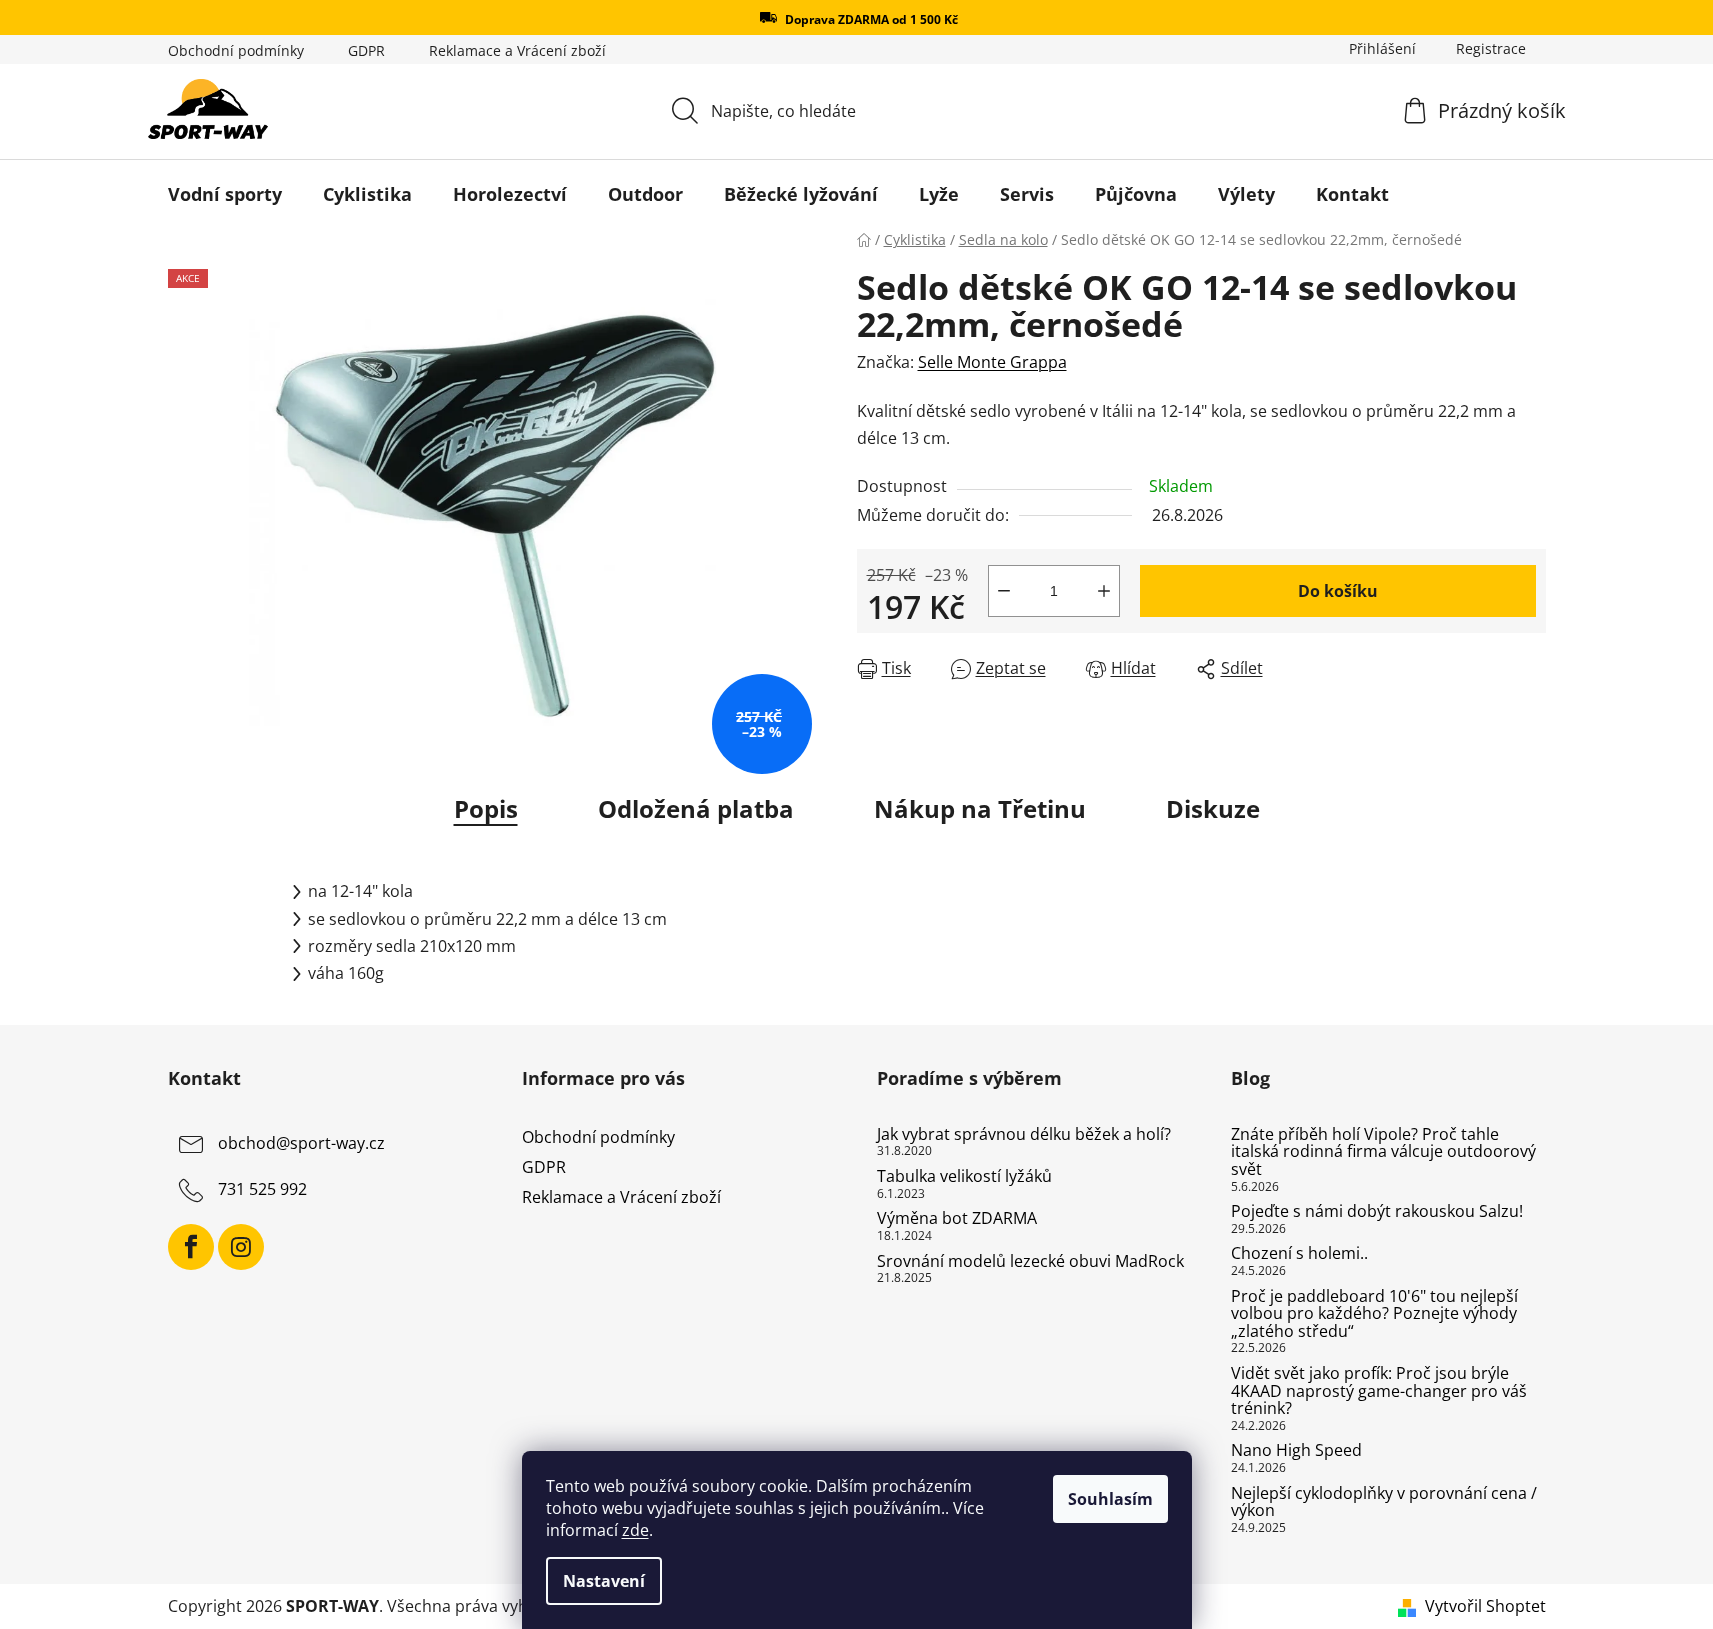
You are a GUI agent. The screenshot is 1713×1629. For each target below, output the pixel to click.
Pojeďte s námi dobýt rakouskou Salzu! (1377, 1212)
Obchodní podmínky (236, 50)
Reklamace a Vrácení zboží (517, 50)
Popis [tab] (486, 808)
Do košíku (1338, 591)
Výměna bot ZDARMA (957, 1219)
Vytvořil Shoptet (1485, 1606)
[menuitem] (225, 194)
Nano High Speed (1296, 1451)
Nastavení (604, 1581)
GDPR (366, 50)
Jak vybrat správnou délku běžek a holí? (1024, 1135)
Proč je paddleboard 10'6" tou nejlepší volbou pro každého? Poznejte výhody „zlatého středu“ (1374, 1314)
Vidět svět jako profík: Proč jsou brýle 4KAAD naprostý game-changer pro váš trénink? (1379, 1391)
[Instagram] (241, 1247)
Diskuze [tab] (1213, 808)
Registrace (1491, 48)
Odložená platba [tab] (696, 808)
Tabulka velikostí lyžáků (964, 1177)
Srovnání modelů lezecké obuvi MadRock (1030, 1262)
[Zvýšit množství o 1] (1104, 591)
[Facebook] (191, 1247)
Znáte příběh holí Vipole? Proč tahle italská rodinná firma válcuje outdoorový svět (1383, 1152)
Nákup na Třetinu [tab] (980, 808)
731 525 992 (262, 1189)
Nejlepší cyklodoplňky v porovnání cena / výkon (1384, 1502)
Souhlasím (1110, 1499)
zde (635, 1530)
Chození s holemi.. (1299, 1254)
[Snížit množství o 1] (1004, 591)
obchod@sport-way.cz (301, 1143)
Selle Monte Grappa (992, 362)
